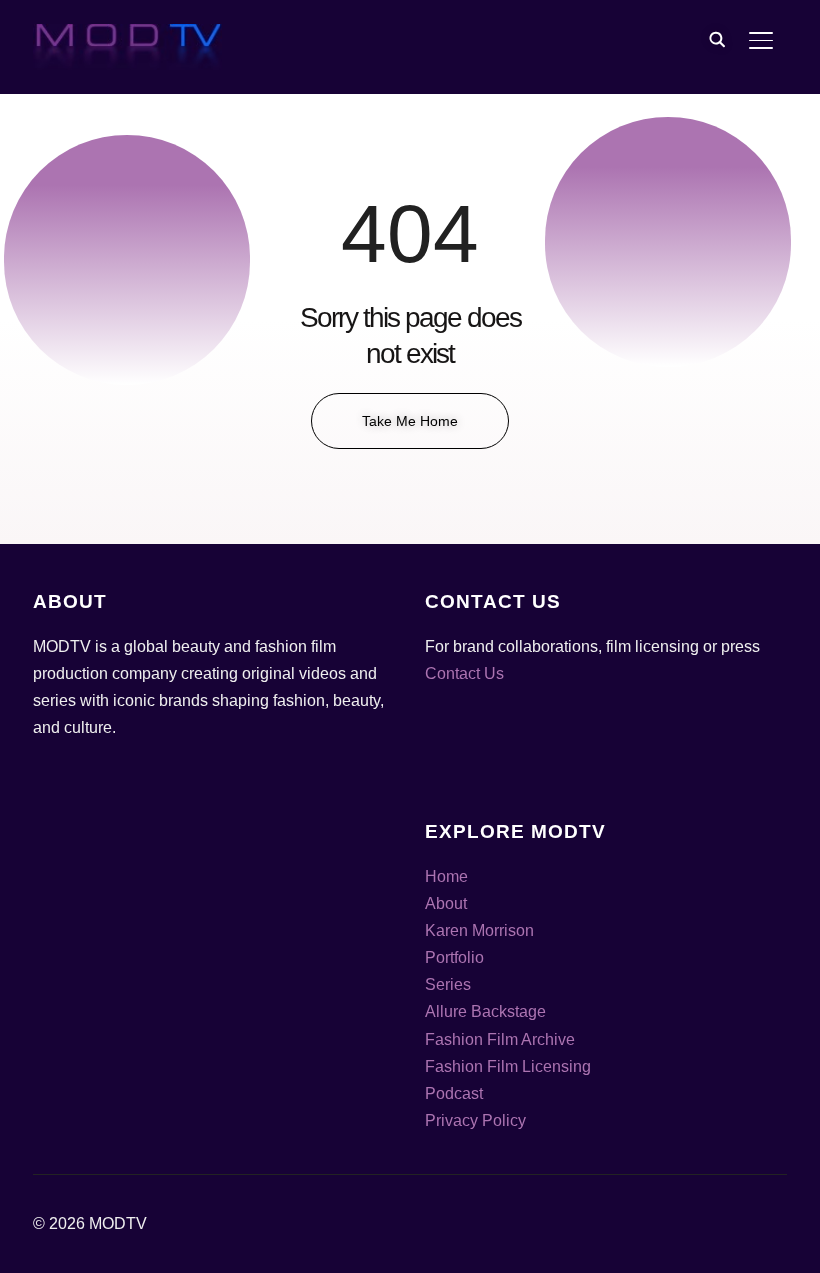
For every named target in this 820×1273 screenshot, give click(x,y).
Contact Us (464, 673)
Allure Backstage (485, 1011)
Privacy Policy (475, 1120)
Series (448, 984)
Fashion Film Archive (500, 1039)
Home (446, 876)
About (446, 903)
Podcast (454, 1093)
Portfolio (454, 957)
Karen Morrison (479, 930)
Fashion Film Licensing (508, 1066)
